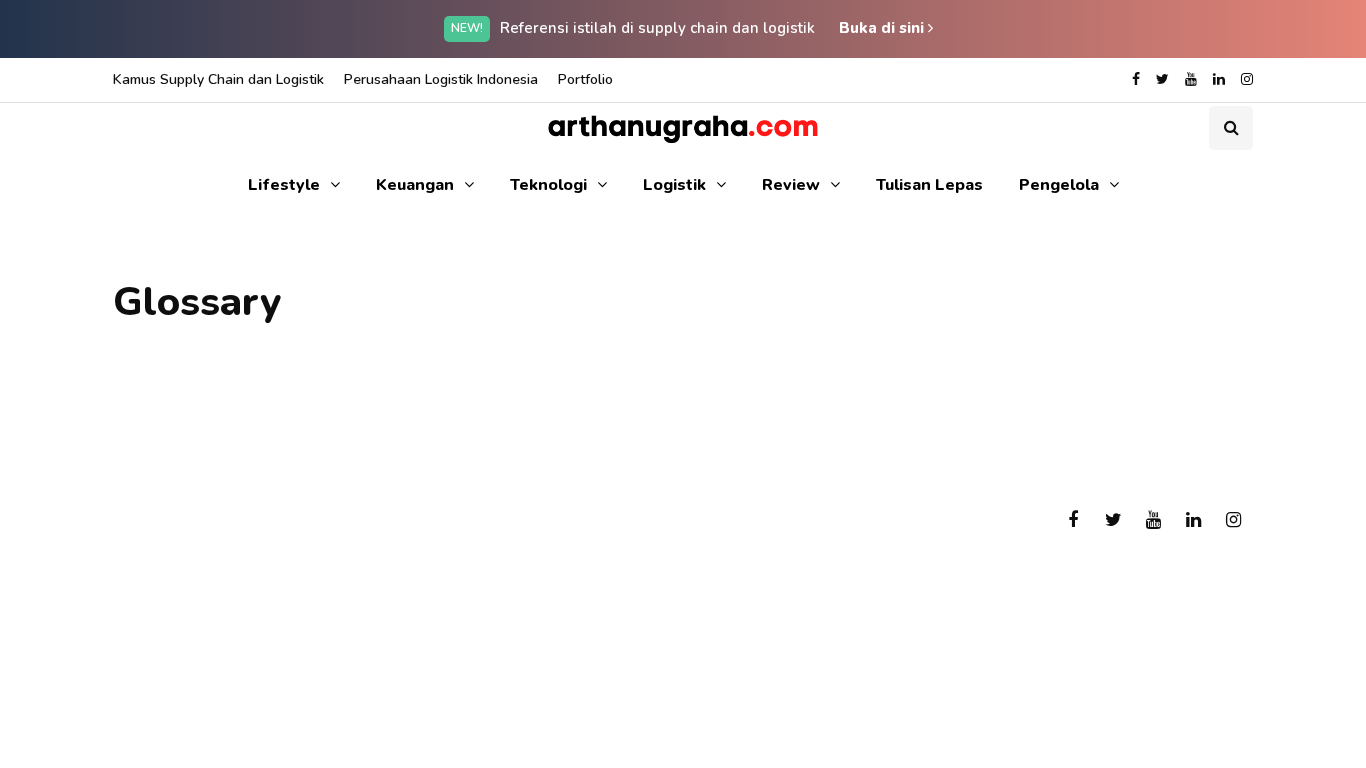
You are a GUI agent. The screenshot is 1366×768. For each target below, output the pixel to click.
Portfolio (585, 79)
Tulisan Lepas (929, 185)
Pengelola (1059, 185)
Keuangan (415, 185)
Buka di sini (883, 28)
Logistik (674, 185)
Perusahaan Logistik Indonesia (441, 79)
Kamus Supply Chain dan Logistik (218, 79)
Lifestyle (284, 185)
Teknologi (548, 185)
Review (791, 185)
